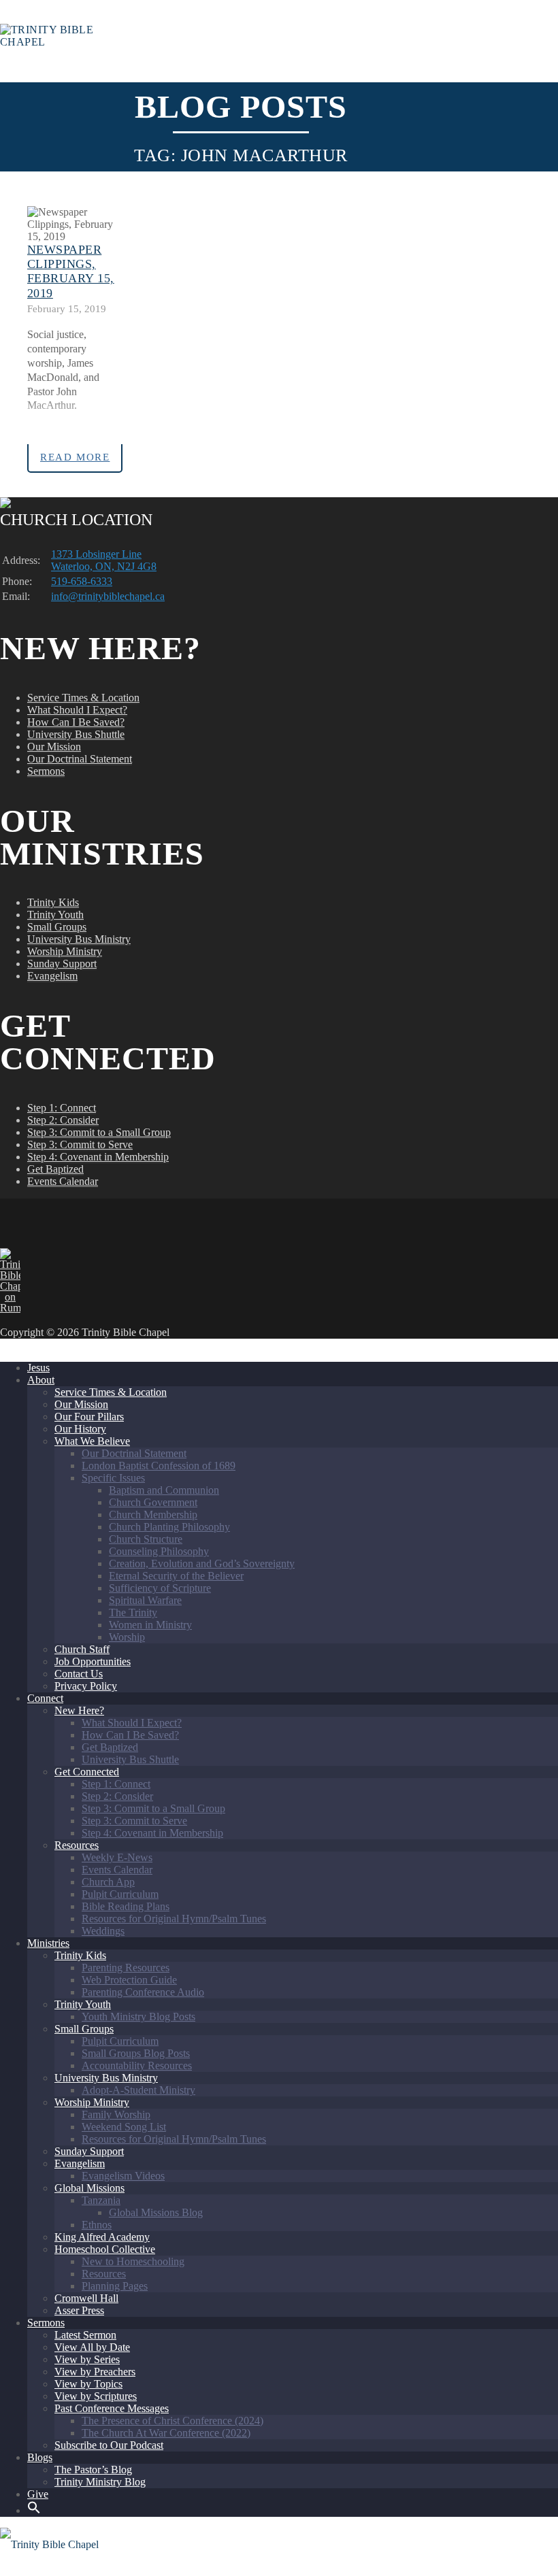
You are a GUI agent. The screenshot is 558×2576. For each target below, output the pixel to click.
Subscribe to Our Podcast (109, 2445)
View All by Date (92, 2347)
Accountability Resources (137, 2065)
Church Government (153, 1502)
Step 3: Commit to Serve (80, 1144)
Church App (108, 1882)
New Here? (79, 1710)
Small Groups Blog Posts (136, 2053)
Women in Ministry (150, 1625)
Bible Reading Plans (126, 1906)
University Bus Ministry (79, 939)
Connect (45, 1698)
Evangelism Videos (123, 2176)
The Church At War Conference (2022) (166, 2433)
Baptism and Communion (164, 1490)
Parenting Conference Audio (143, 1992)
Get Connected (87, 1772)
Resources (77, 1845)
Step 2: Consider (63, 1120)
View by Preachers (95, 2372)
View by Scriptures (96, 2396)
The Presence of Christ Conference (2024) (173, 2421)
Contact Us (79, 1674)
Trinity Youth (55, 915)
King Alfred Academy (102, 2237)
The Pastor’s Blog (93, 2470)
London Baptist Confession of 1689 (159, 1466)
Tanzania (101, 2200)
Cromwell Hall (86, 2298)
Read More (75, 457)
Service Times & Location (83, 698)
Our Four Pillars (89, 1417)
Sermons (46, 771)
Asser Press (79, 2310)
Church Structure (146, 1539)
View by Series (87, 2359)
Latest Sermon (85, 2335)
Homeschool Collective (105, 2249)
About (41, 1380)
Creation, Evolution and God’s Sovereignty (202, 1563)
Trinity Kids (53, 902)
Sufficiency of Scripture (160, 1588)
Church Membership (153, 1515)
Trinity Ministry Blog (100, 2482)
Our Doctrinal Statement (80, 759)
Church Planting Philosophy (169, 1527)
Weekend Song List (124, 2127)
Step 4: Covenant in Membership (98, 1157)
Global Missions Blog (156, 2212)
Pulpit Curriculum (120, 1894)
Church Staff (82, 1649)
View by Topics (88, 2384)
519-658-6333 (82, 581)
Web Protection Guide (129, 1980)
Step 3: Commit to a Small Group (99, 1132)
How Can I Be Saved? (76, 722)
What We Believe (92, 1441)
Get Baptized (55, 1169)
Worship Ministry (65, 951)
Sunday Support (62, 964)
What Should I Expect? (77, 710)
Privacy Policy (86, 1686)
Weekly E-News (117, 1857)
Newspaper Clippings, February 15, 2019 (71, 271)
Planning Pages (115, 2286)
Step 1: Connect (62, 1108)
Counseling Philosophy (159, 1551)
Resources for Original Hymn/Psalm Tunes (174, 1919)
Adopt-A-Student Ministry (138, 2090)
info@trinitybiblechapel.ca (108, 596)
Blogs (40, 2457)
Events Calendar (63, 1181)
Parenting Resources (126, 1968)
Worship (127, 1637)
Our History (80, 1429)
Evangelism (52, 976)
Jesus (38, 1368)
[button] (34, 2510)
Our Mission (54, 747)
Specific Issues (113, 1478)
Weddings (103, 1931)
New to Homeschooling (133, 2261)
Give (38, 2494)
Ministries (48, 1943)
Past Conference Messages (112, 2408)
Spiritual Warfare (145, 1600)
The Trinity (133, 1612)
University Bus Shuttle (76, 734)
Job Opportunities (93, 1661)
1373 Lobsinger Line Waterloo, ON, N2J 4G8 (104, 560)
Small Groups (57, 927)
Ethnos (97, 2225)
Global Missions (89, 2188)
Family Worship (116, 2114)
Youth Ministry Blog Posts (138, 2017)
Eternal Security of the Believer (176, 1576)
